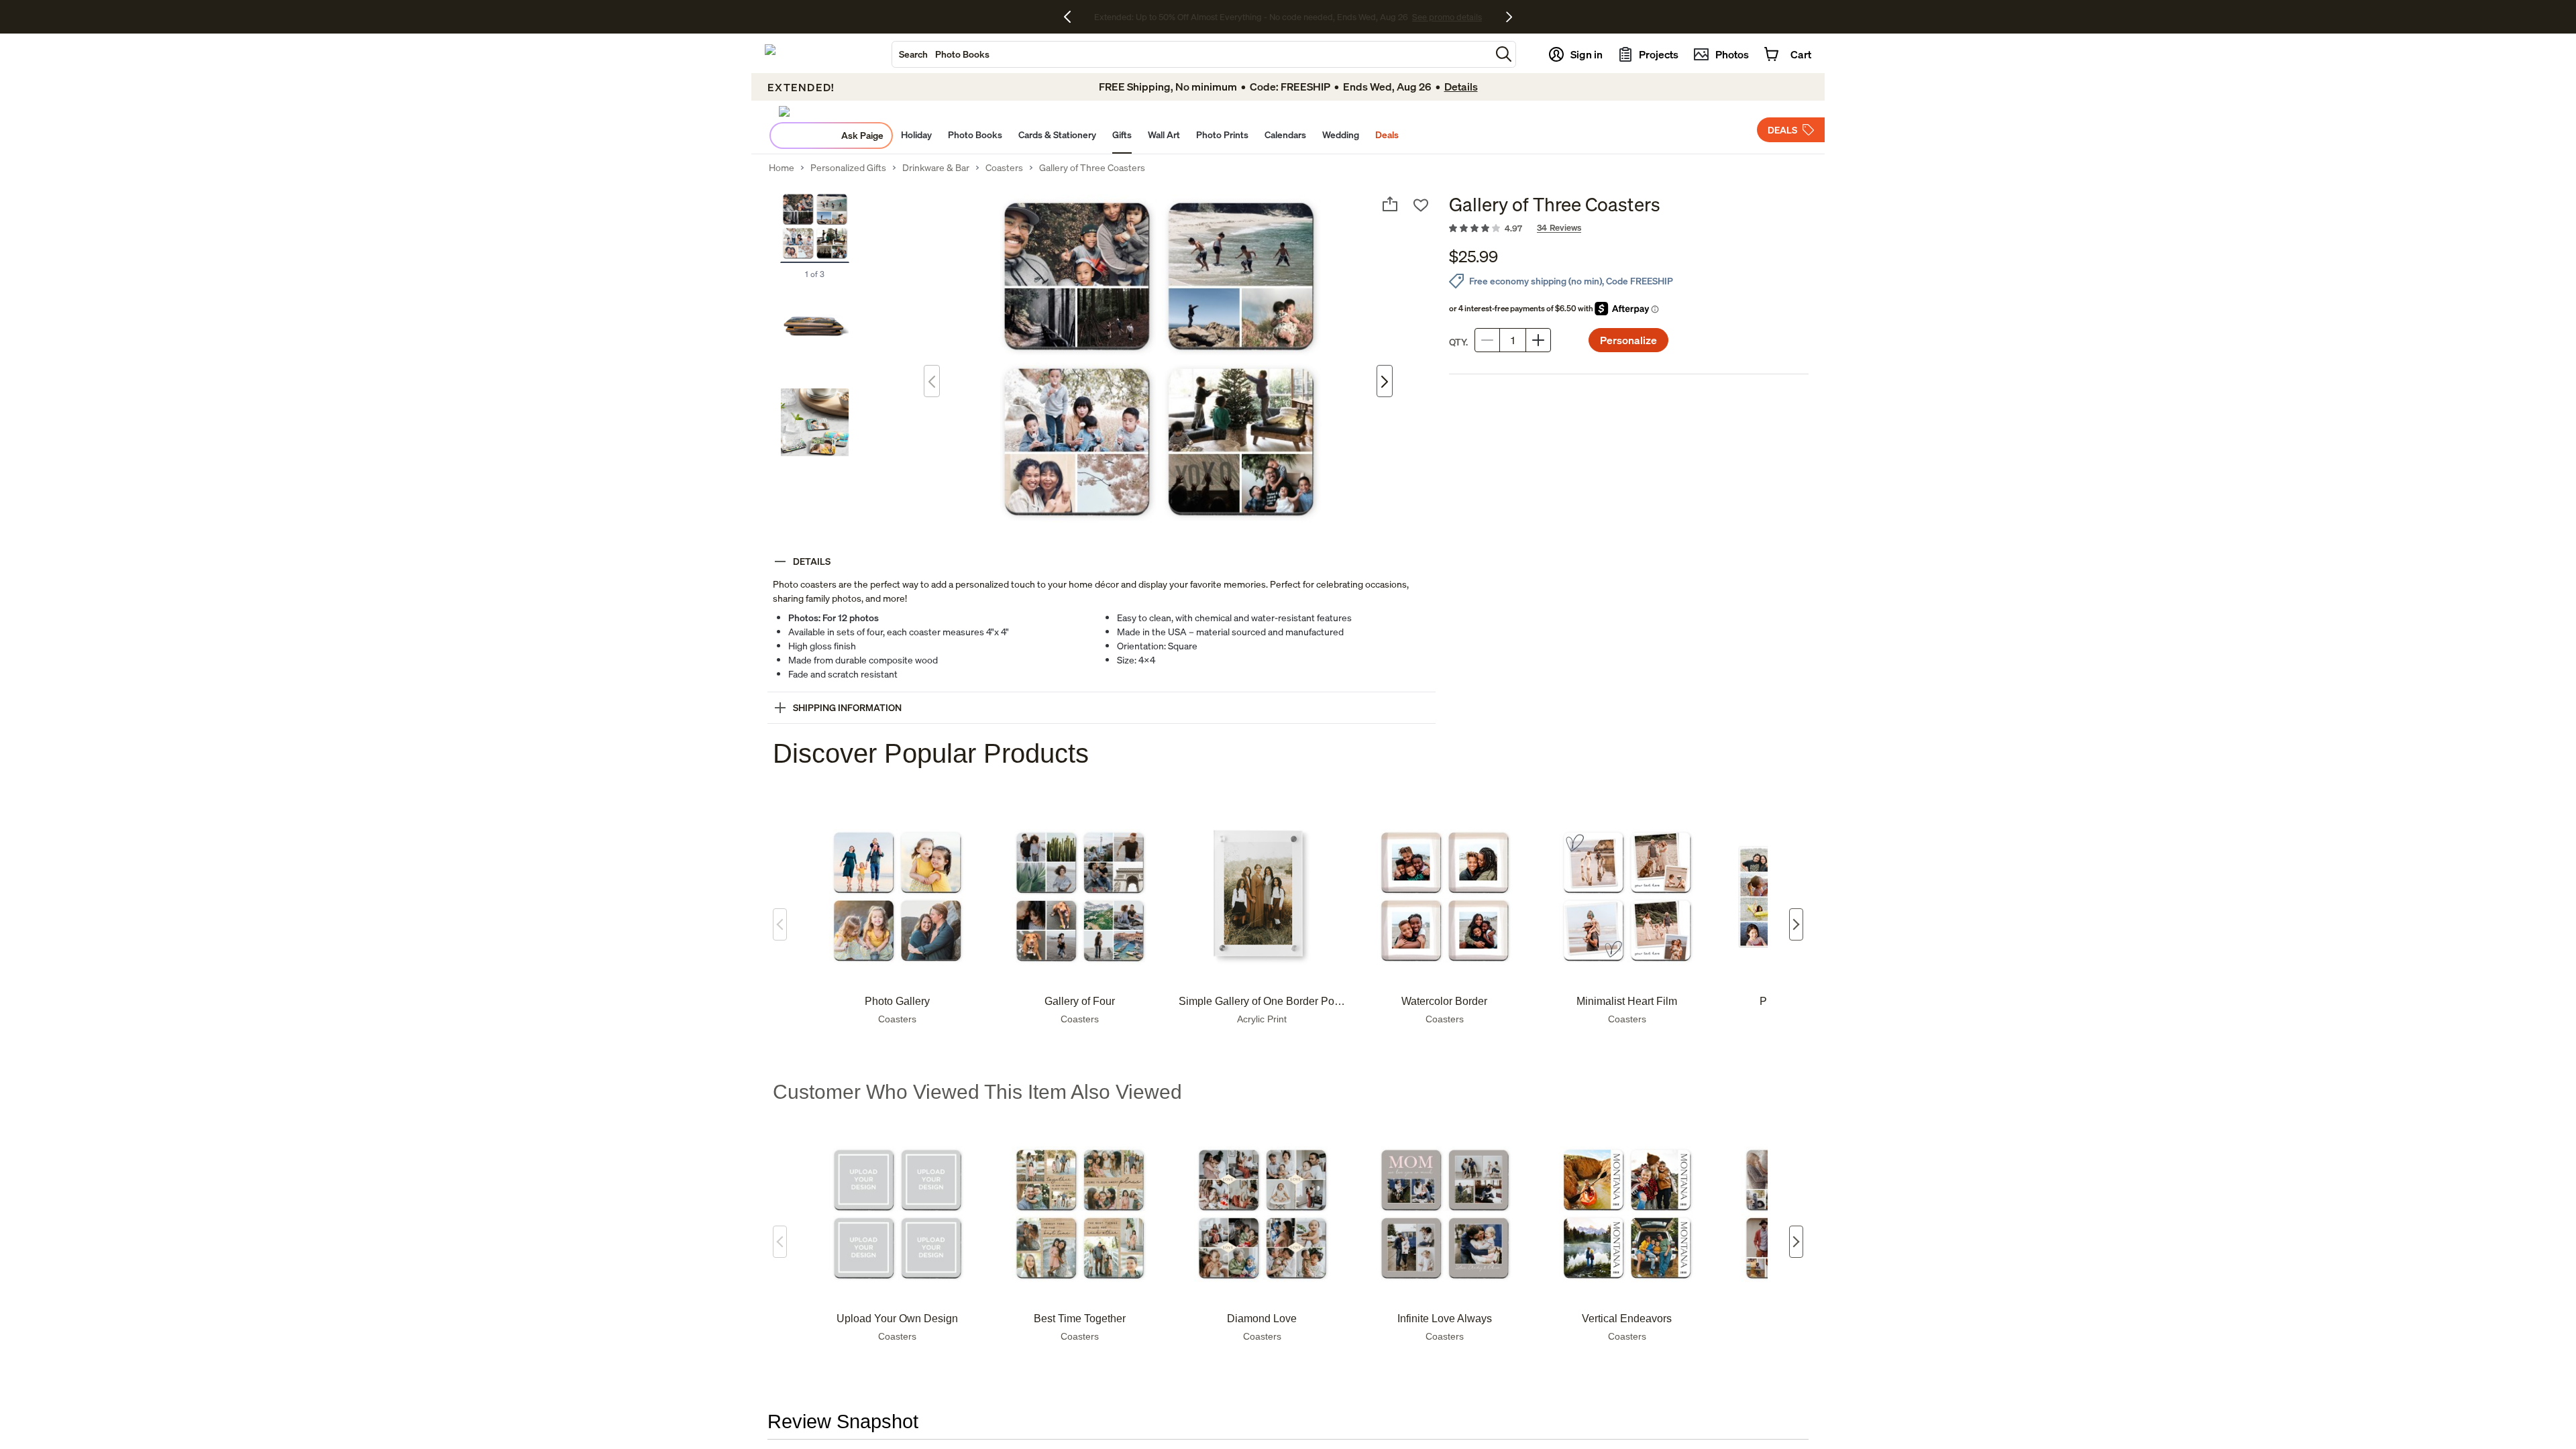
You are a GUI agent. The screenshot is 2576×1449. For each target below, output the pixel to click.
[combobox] (1191, 54)
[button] (1504, 54)
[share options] (1390, 204)
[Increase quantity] (1538, 340)
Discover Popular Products (931, 753)
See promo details (1405, 17)
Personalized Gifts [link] (848, 168)
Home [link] (782, 168)
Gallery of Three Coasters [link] (1092, 168)
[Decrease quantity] (1487, 340)
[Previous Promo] (1072, 17)
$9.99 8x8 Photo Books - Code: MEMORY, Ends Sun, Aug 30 (1251, 17)
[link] (1629, 229)
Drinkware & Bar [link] (936, 168)
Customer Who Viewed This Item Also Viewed (977, 1092)
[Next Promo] (1509, 17)
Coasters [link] (1004, 168)
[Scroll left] (780, 924)
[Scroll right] (1796, 924)
